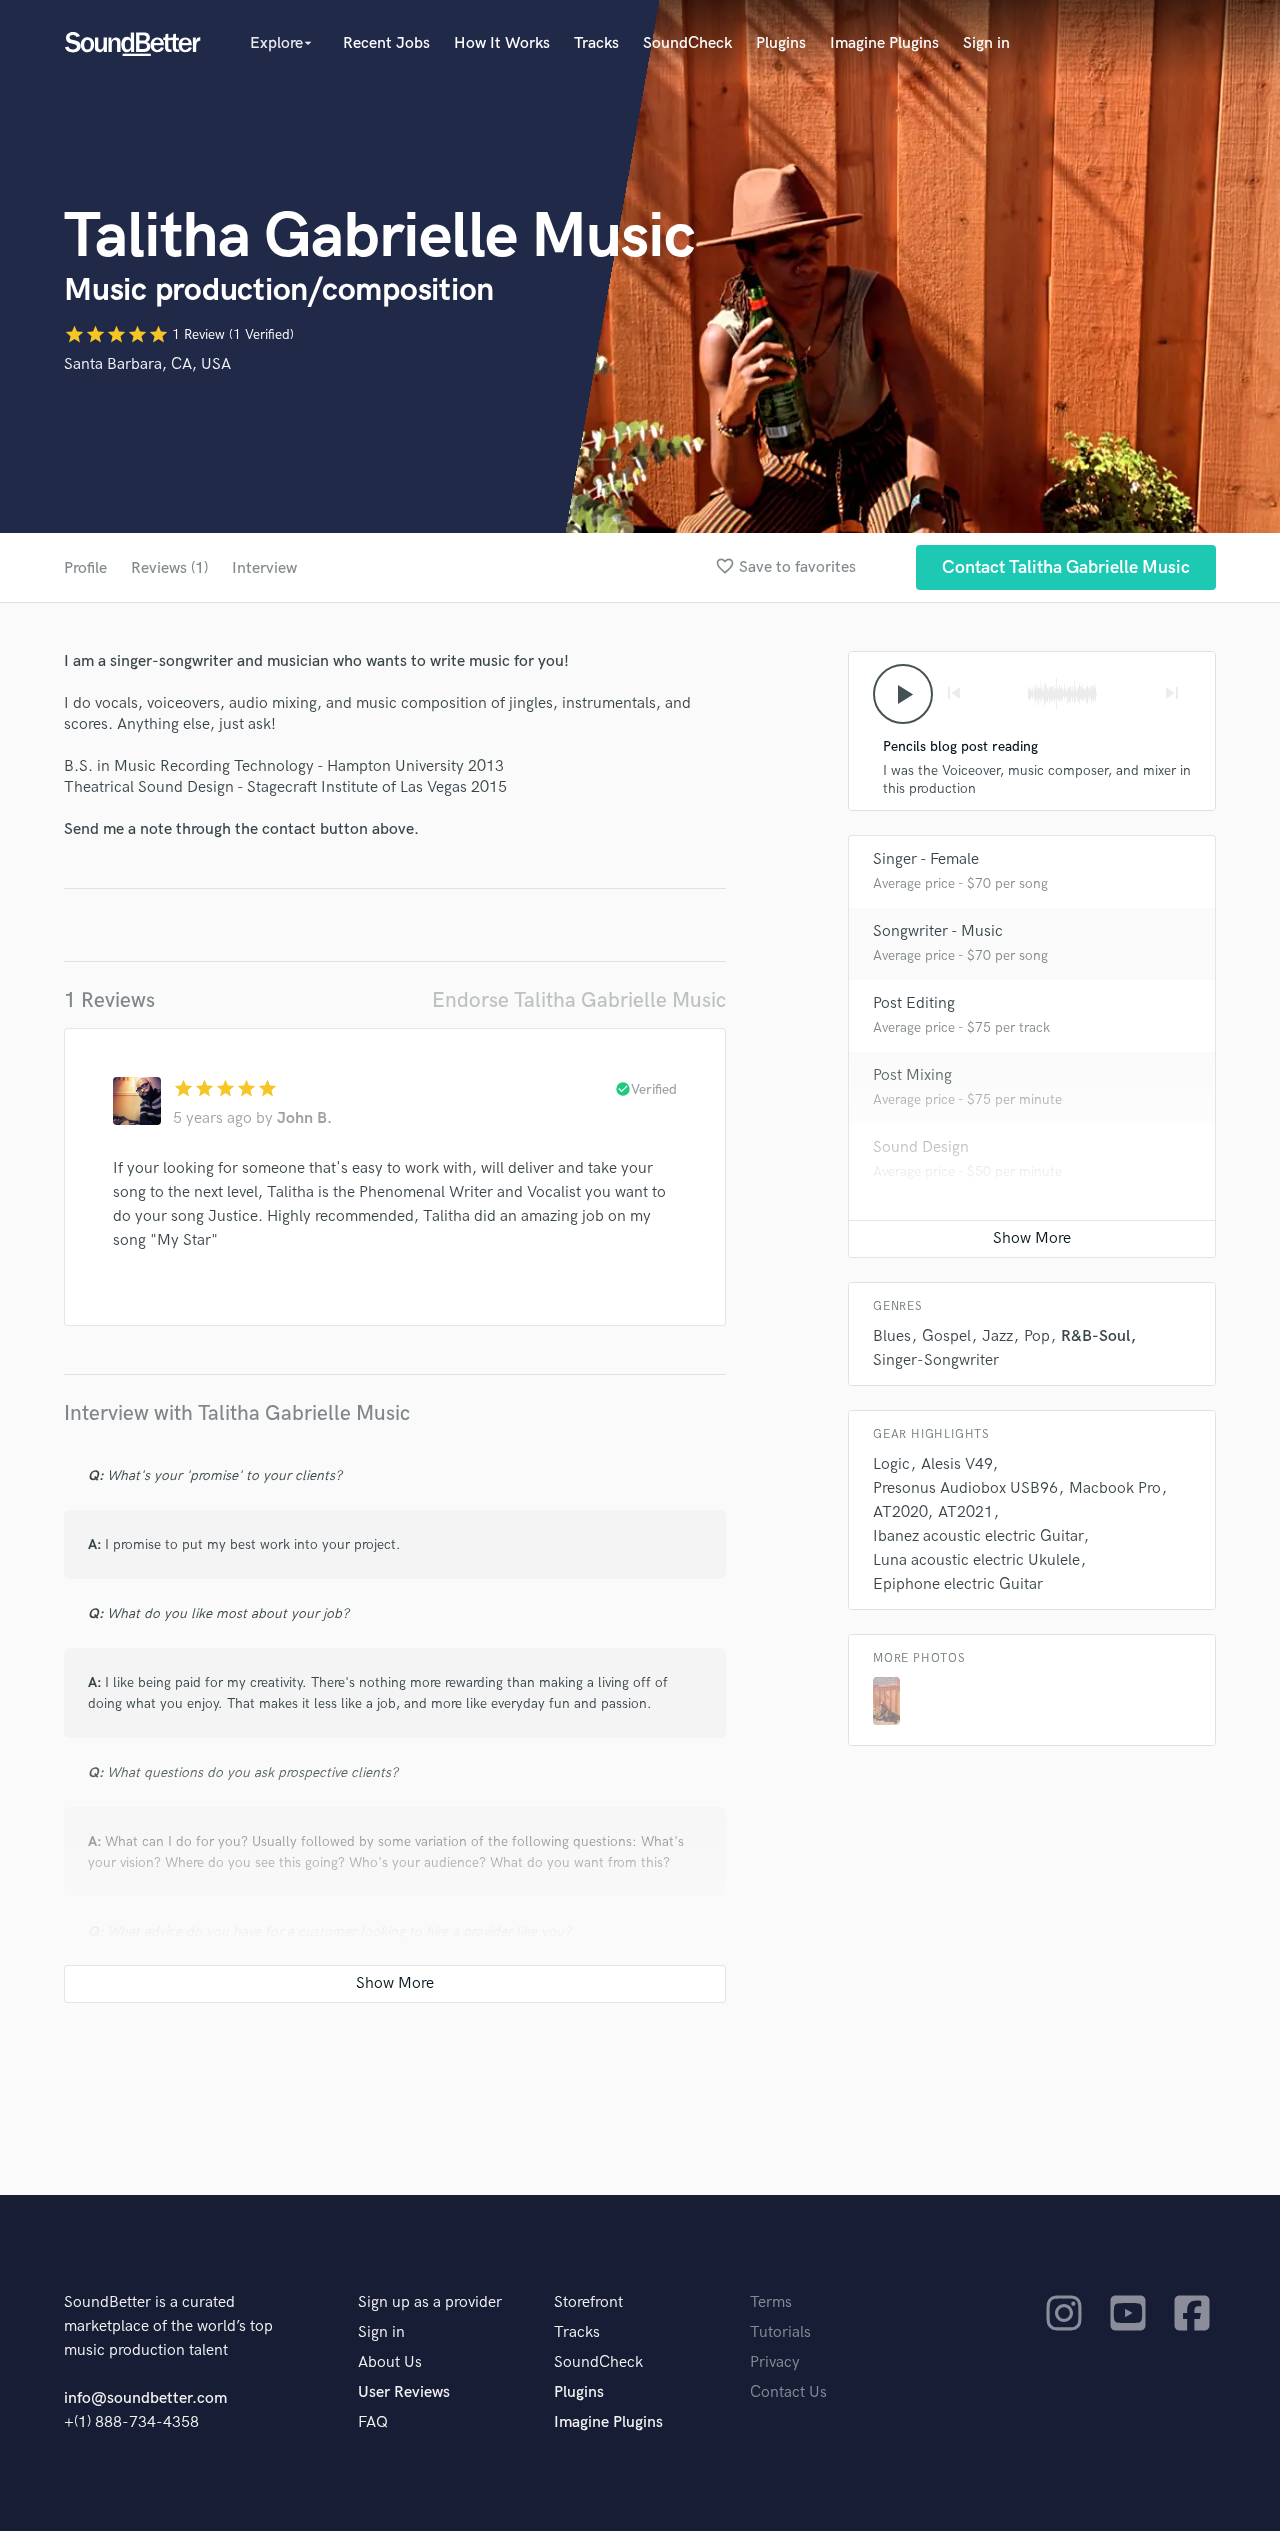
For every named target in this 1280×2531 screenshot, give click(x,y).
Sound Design (921, 1147)
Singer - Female (926, 859)
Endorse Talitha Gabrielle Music (579, 1000)
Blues (892, 1336)
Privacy (775, 2362)
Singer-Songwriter (936, 1360)
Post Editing (914, 1003)
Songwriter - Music (938, 931)
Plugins (781, 43)
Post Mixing (912, 1075)
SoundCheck (687, 43)
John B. (304, 1118)
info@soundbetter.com (145, 2398)
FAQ (373, 2422)
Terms (771, 2302)
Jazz (997, 1336)
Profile (85, 568)
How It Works (502, 43)
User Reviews (404, 2392)
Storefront (588, 2302)
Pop (1037, 1336)
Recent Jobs (386, 43)
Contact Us (788, 2392)
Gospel (946, 1336)
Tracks (596, 43)
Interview (264, 568)
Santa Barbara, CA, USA (147, 364)
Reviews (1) (169, 568)
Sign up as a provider (430, 2302)
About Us (390, 2362)
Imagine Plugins (884, 43)
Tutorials (780, 2332)
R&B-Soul (1095, 1336)
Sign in (986, 43)
